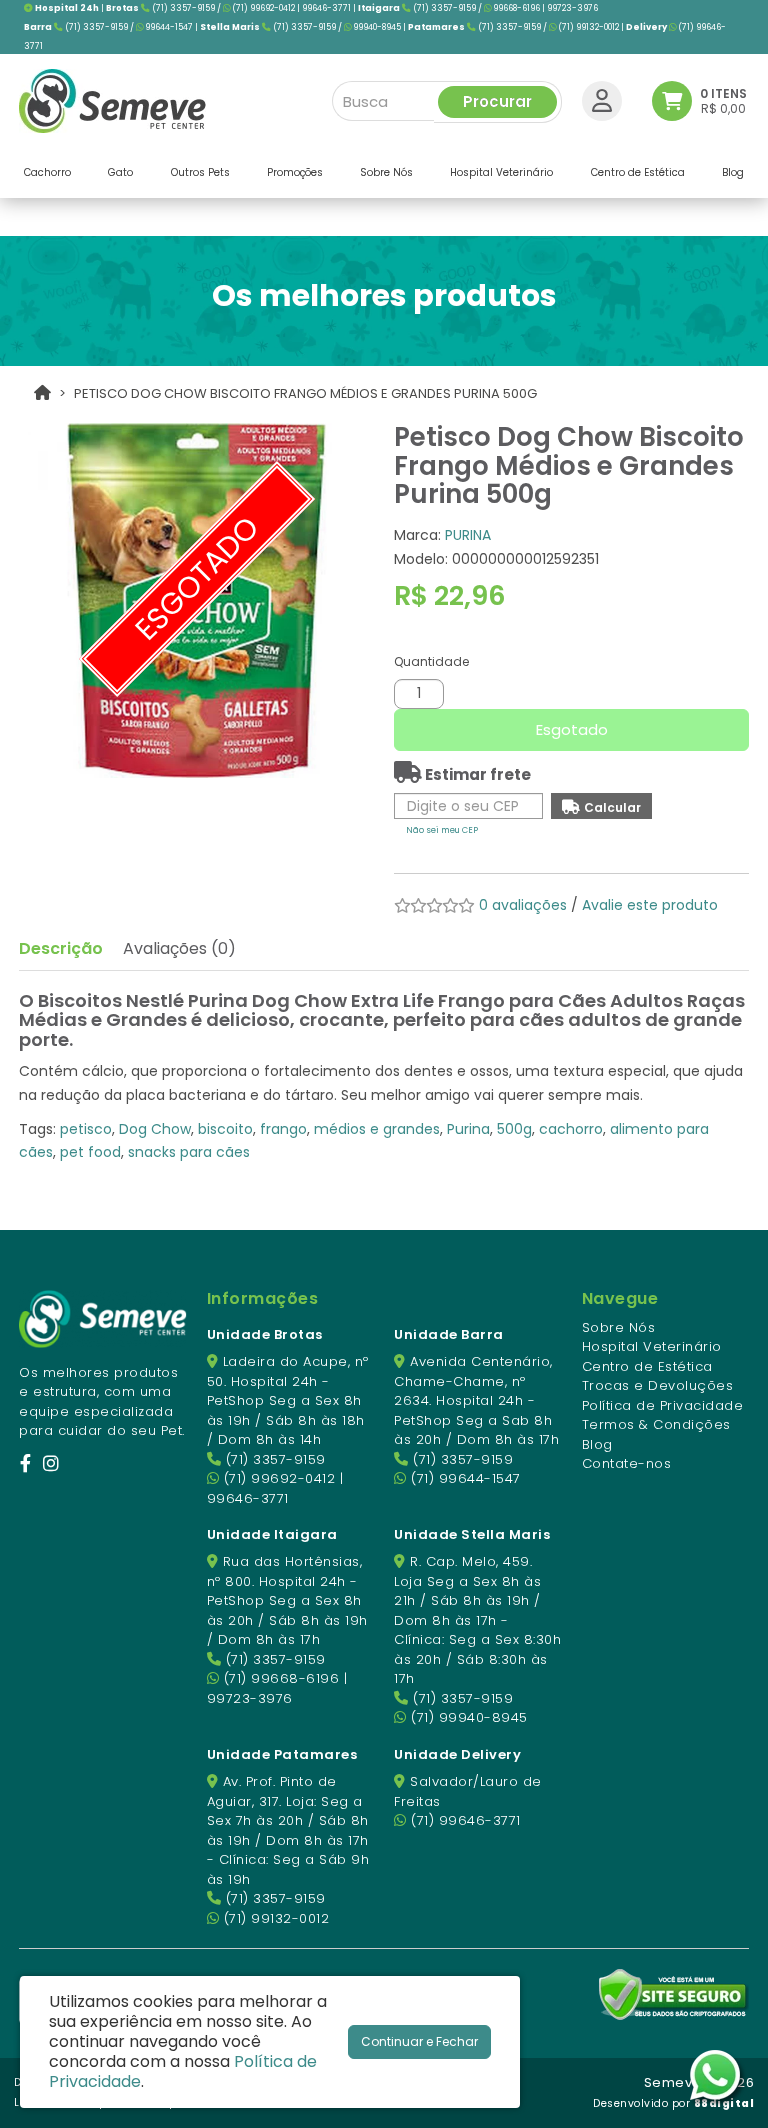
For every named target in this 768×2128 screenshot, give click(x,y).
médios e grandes (377, 1129)
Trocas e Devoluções (658, 1385)
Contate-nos (627, 1463)
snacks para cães (189, 1152)
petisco (86, 1129)
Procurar (497, 101)
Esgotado (572, 729)
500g (514, 1129)
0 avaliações (523, 905)
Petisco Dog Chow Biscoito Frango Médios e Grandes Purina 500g (305, 393)
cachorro (571, 1129)
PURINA (468, 535)
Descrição (61, 948)
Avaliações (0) (179, 948)
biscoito (225, 1129)
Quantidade (431, 661)
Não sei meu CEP (442, 830)
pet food (90, 1152)
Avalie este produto (650, 905)
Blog (597, 1444)
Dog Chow (155, 1129)
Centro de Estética (647, 1366)
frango (283, 1129)
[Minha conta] (602, 100)
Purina (468, 1129)
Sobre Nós (619, 1327)
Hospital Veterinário (652, 1346)
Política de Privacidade (663, 1405)
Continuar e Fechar (419, 2041)
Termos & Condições (656, 1424)
